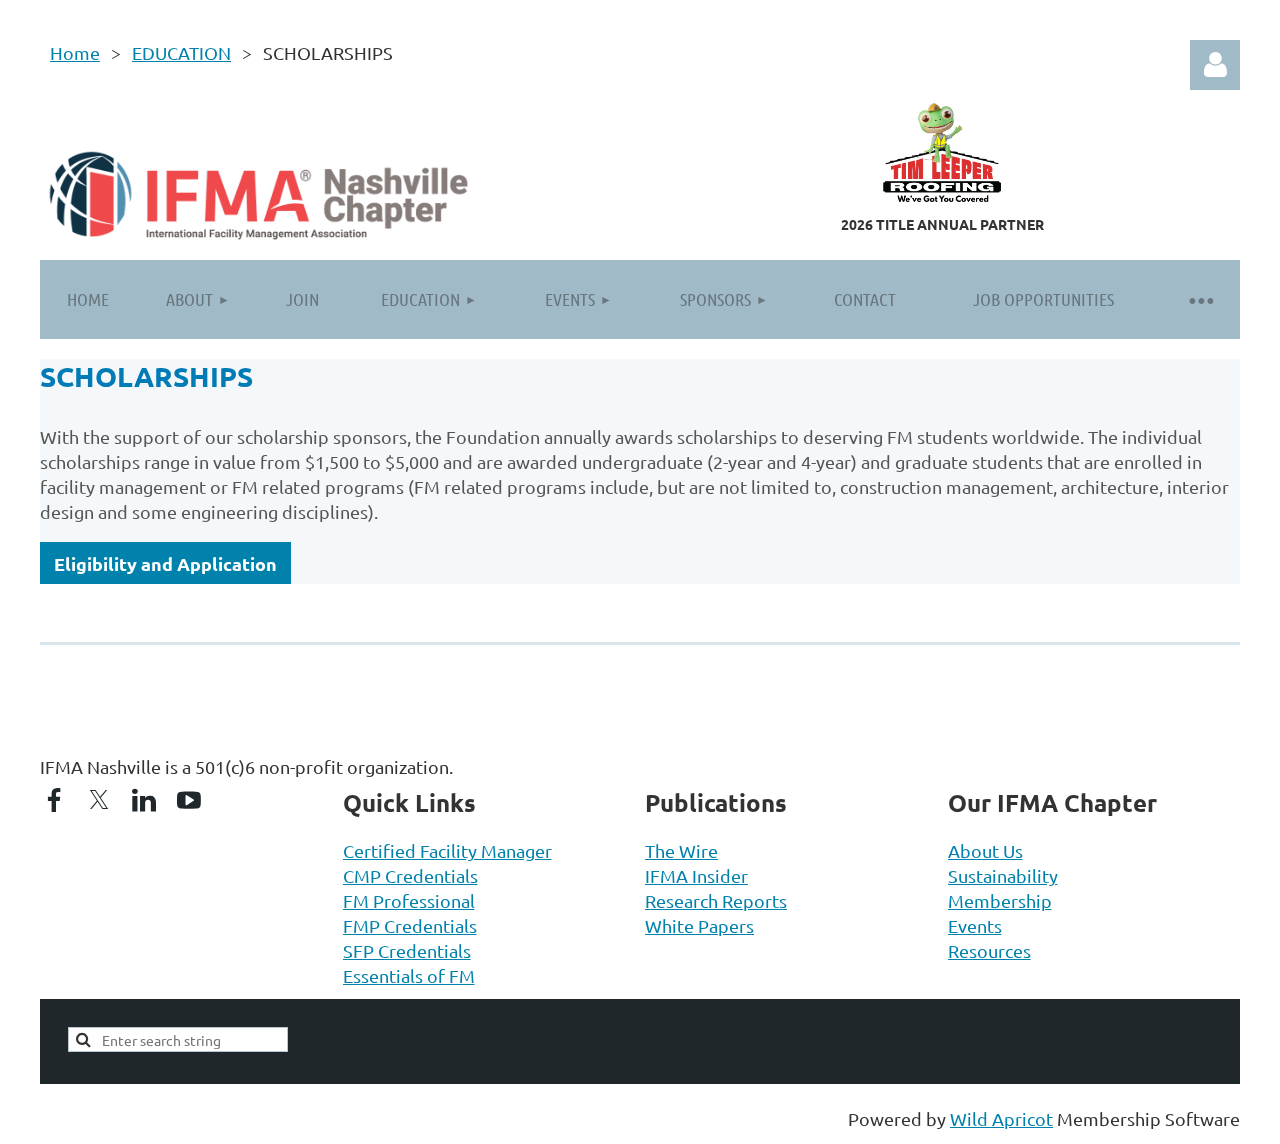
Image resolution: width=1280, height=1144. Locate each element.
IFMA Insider (696, 875)
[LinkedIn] (144, 800)
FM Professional (409, 900)
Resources (989, 950)
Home (75, 52)
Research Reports (716, 900)
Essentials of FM (409, 975)
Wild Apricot (1001, 1118)
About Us (985, 850)
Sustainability (1003, 875)
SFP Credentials (407, 950)
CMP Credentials (410, 875)
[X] (99, 800)
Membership (1000, 900)
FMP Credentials (410, 925)
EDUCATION (181, 52)
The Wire (681, 850)
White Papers (699, 925)
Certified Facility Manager (447, 850)
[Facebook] (54, 800)
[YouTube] (189, 800)
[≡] (1200, 299)
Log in (1215, 65)
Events (975, 925)
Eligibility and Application (165, 563)
